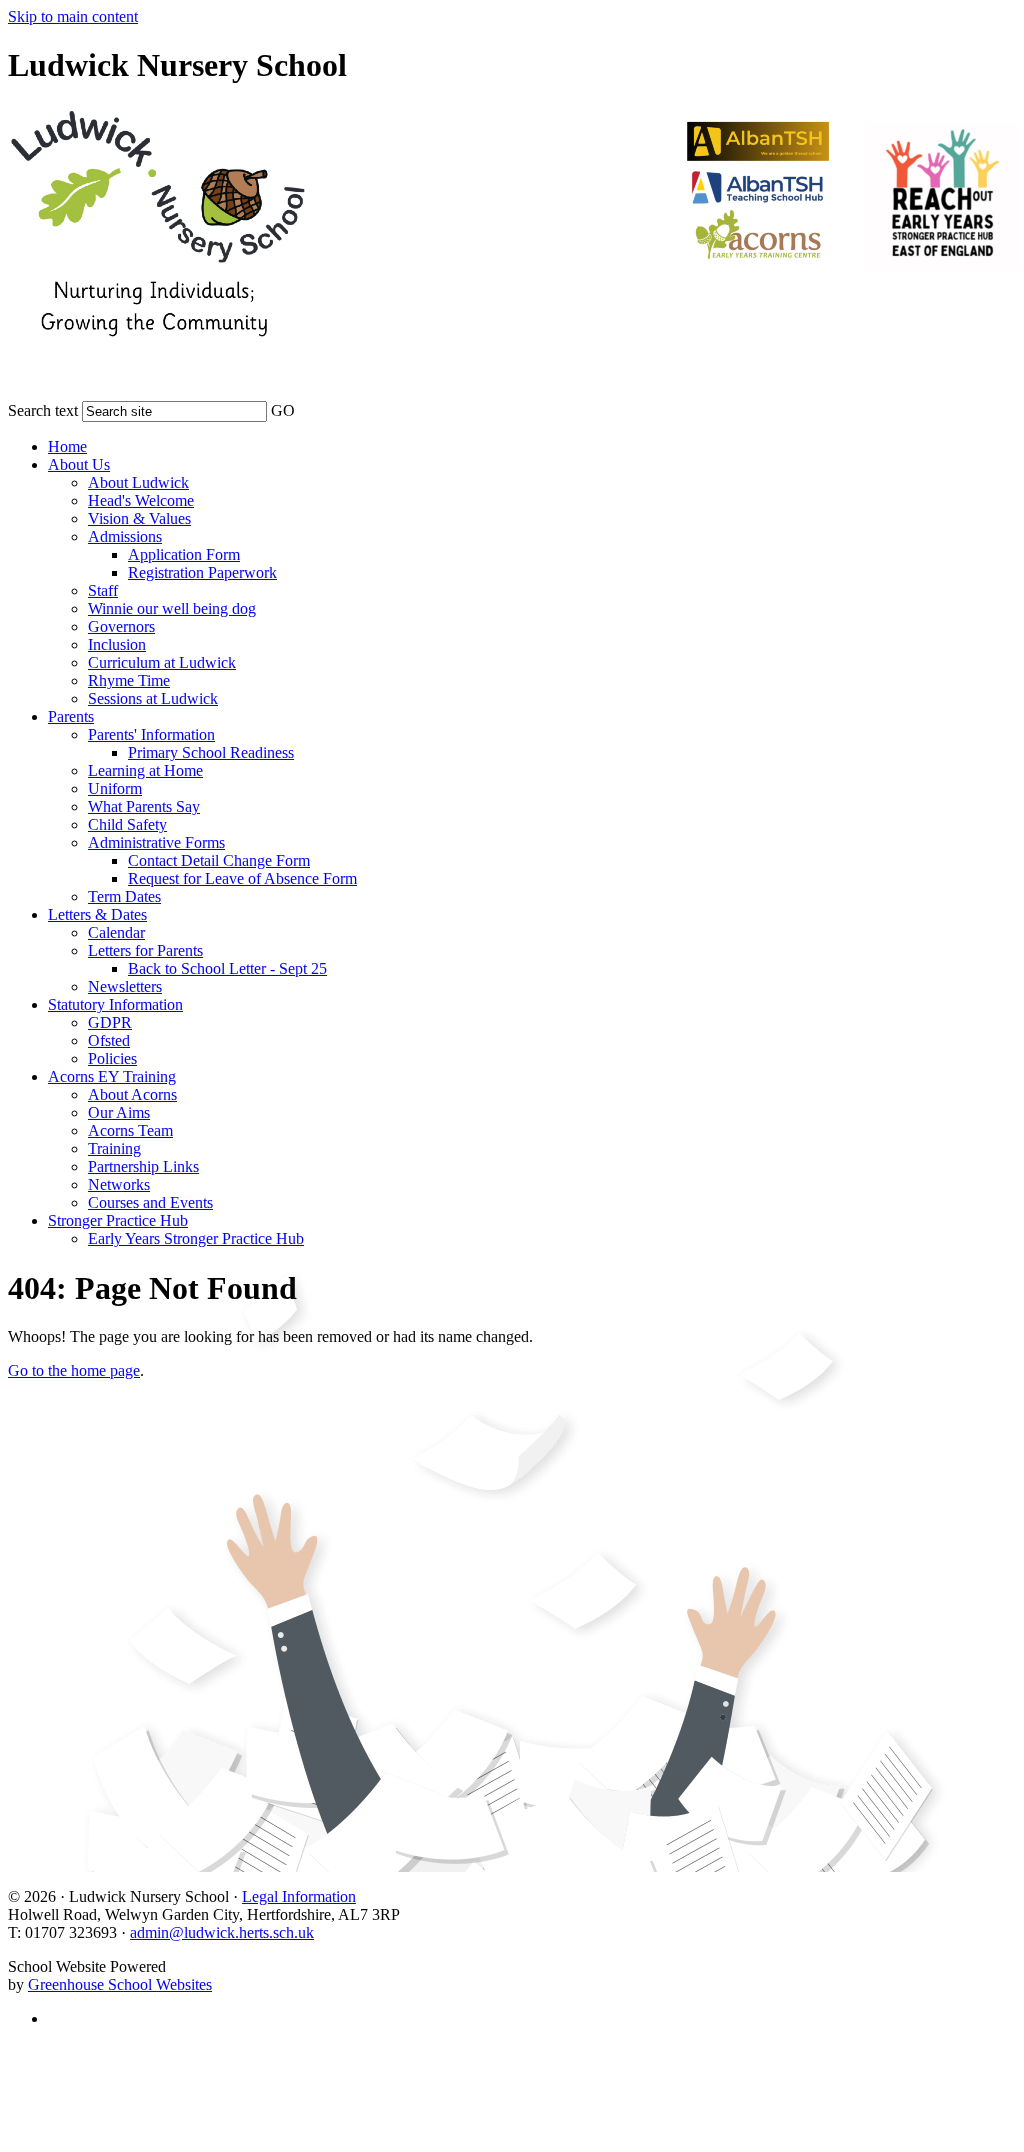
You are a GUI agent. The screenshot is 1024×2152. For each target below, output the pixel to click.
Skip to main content (73, 16)
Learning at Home (145, 770)
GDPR (110, 1022)
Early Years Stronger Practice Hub (196, 1238)
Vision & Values (139, 518)
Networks (119, 1184)
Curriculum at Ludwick (162, 662)
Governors (121, 626)
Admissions (125, 536)
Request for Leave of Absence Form (242, 878)
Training (114, 1148)
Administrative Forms (156, 842)
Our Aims (119, 1112)
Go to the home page (74, 1370)
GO (283, 410)
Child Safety (127, 824)
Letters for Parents (145, 950)
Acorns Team (130, 1130)
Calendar (116, 932)
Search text (43, 410)
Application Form (184, 554)
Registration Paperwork (202, 572)
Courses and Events (150, 1202)
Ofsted (109, 1040)
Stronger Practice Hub (118, 1220)
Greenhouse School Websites (120, 1984)
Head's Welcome (141, 500)
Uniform (115, 788)
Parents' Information (151, 734)
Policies (112, 1058)
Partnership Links (143, 1166)
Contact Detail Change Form (219, 860)
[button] (308, 407)
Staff (103, 590)
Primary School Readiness (211, 752)
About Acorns (132, 1094)
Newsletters (125, 986)
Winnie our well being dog (172, 608)
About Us (79, 464)
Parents (71, 716)
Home (67, 446)
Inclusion (117, 644)
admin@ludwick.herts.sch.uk (222, 1932)
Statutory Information (115, 1004)
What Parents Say (144, 806)
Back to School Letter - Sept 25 (227, 968)
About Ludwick (138, 482)
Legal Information (299, 1896)
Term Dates (124, 896)
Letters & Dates (97, 914)
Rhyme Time (129, 680)
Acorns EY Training (112, 1076)
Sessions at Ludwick (153, 698)
